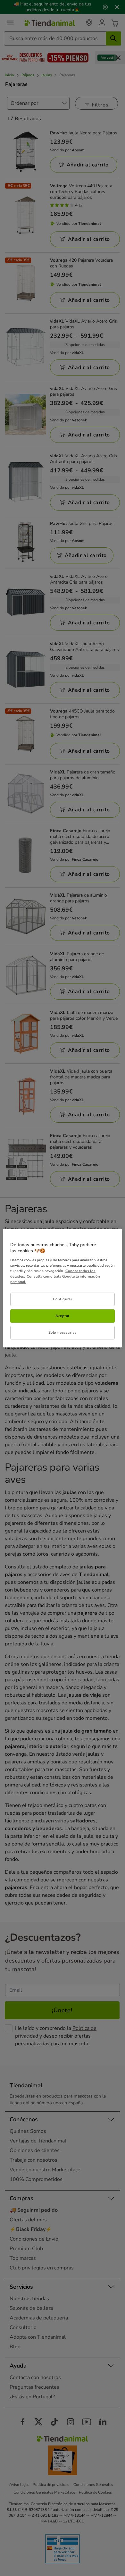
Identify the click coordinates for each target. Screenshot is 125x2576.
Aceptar (63, 1316)
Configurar (63, 1299)
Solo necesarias (63, 1332)
